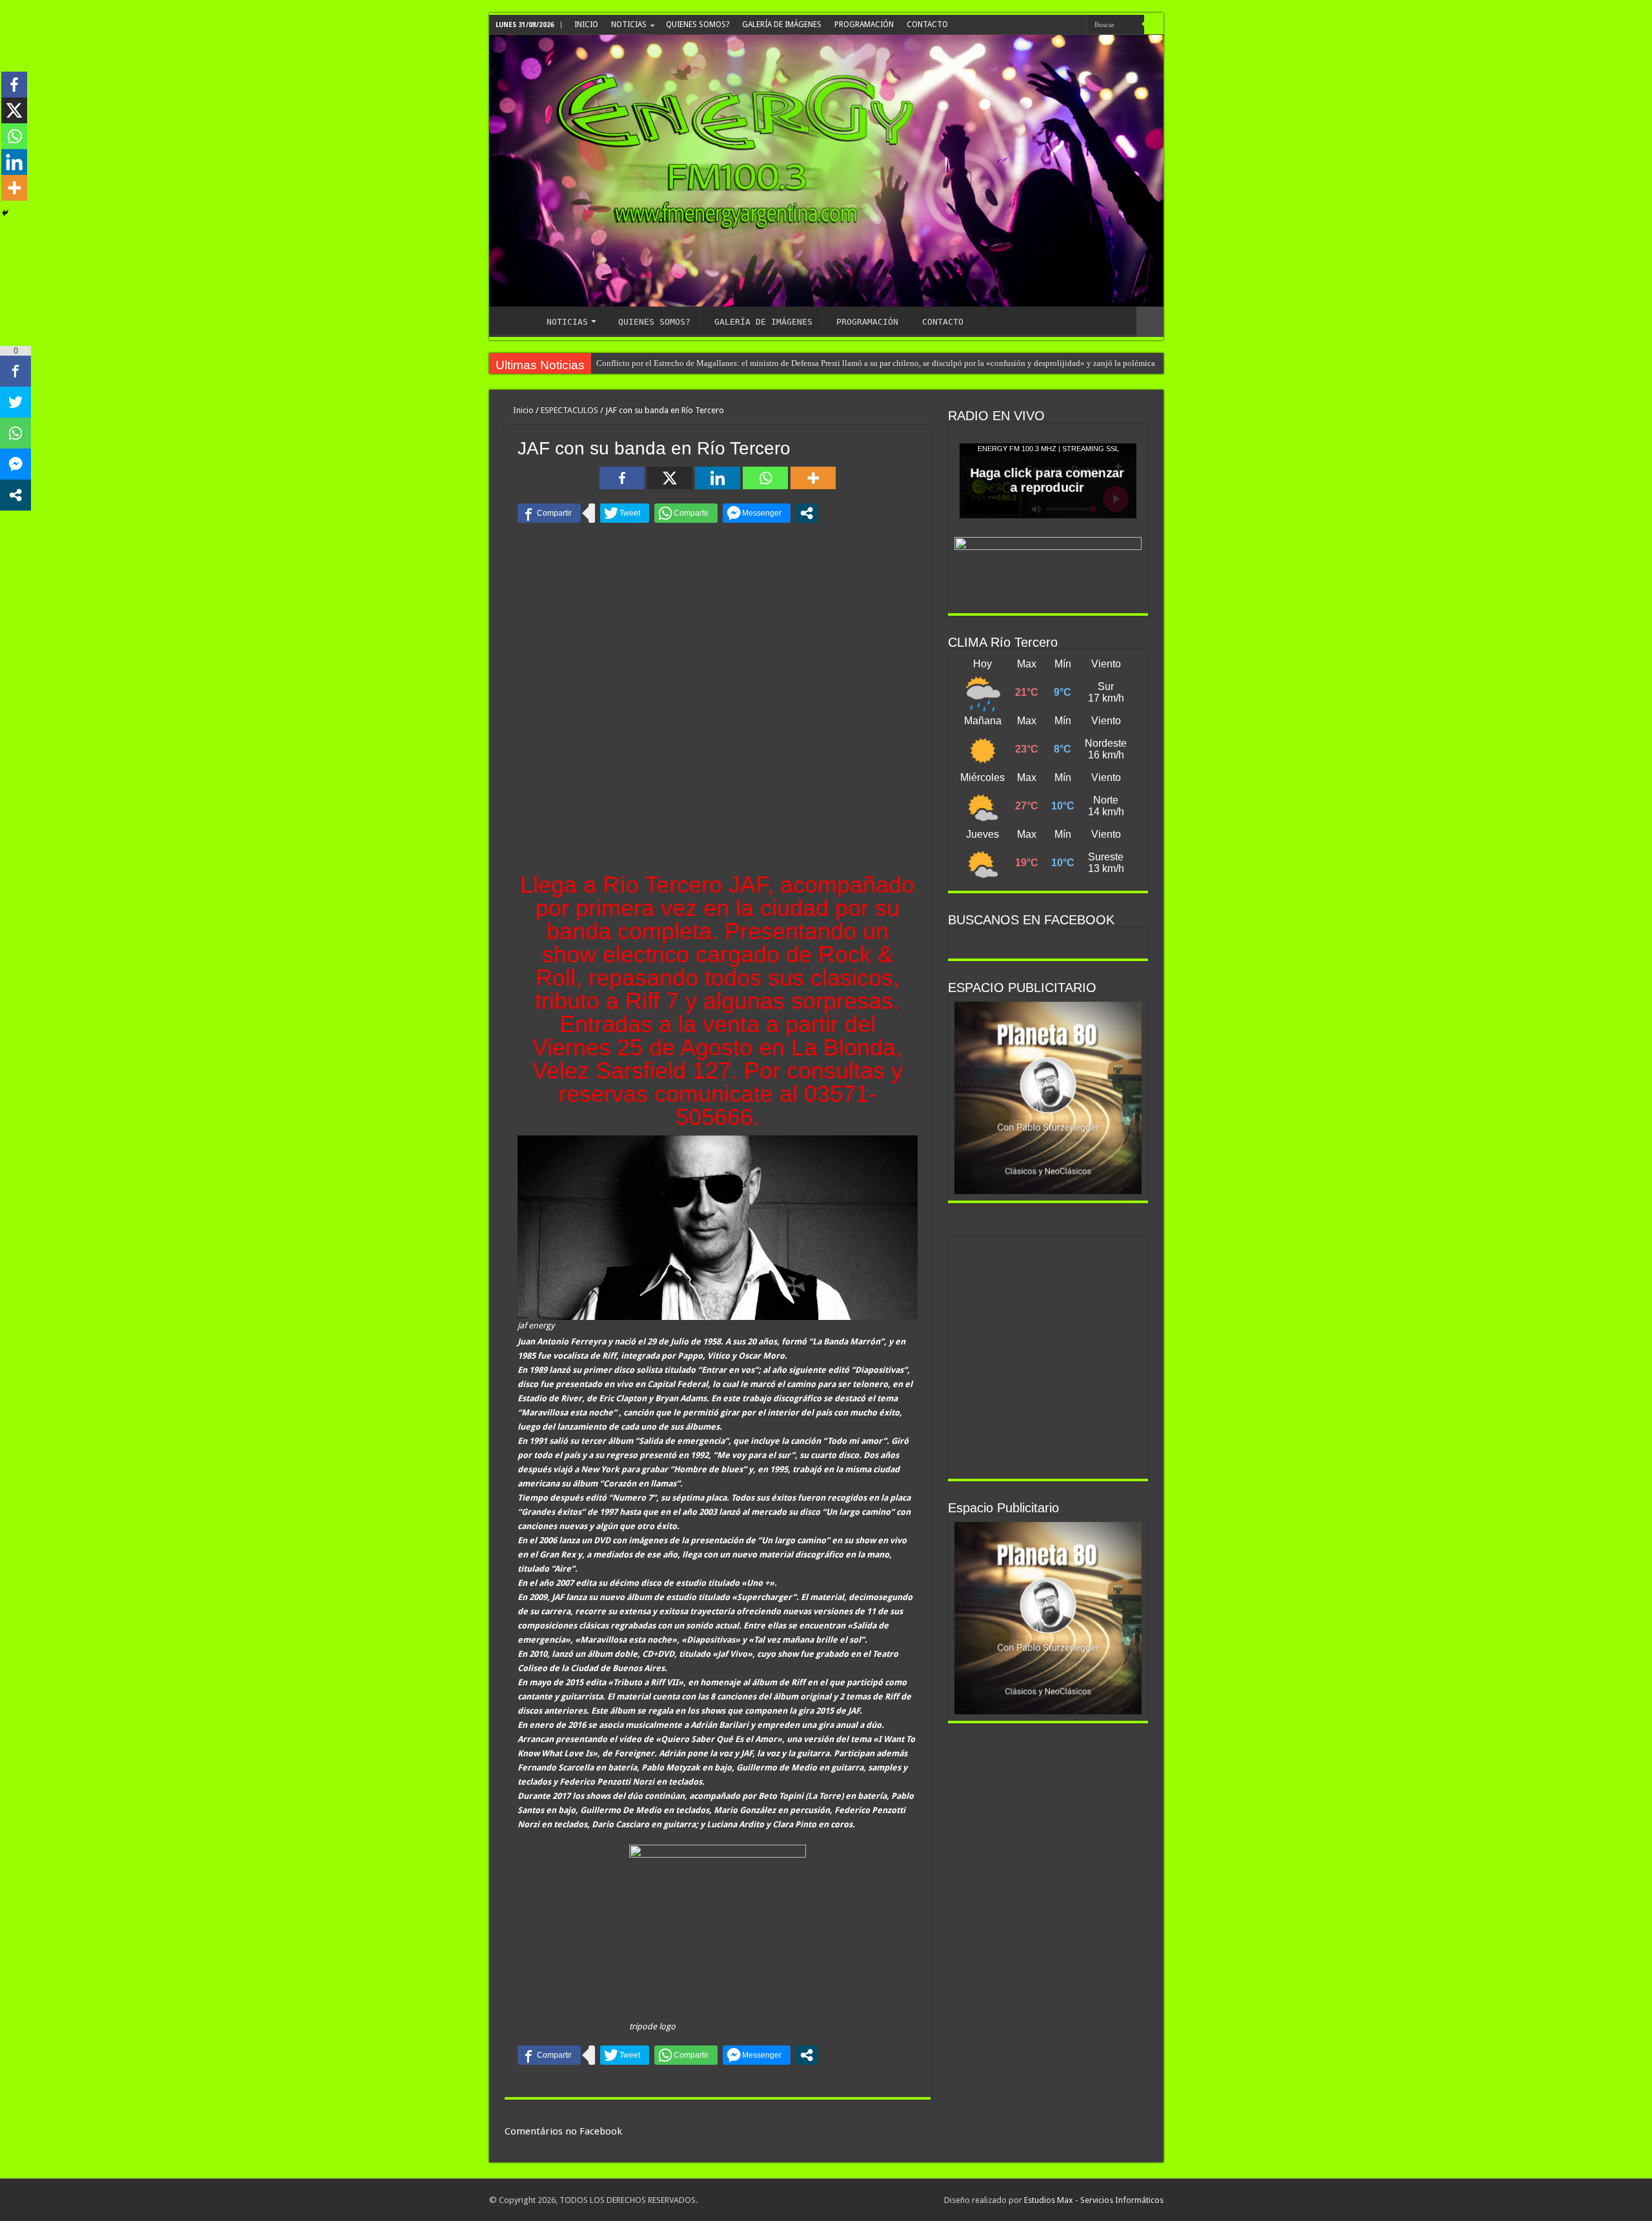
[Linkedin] (718, 478)
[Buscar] (1154, 25)
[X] (670, 478)
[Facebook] (1049, 25)
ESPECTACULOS (569, 410)
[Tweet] (625, 513)
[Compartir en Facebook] (549, 513)
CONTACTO (927, 25)
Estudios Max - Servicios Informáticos (1094, 2200)
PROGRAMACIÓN (864, 25)
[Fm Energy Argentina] (826, 171)
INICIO (586, 25)
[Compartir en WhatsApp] (686, 513)
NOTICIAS (629, 25)
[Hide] (5, 213)
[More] (813, 478)
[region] (1048, 1098)
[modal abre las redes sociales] (807, 513)
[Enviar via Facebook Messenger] (757, 513)
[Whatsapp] (765, 478)
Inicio (522, 410)
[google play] (1073, 25)
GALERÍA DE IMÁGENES (782, 25)
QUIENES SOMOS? (698, 25)
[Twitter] (1061, 25)
